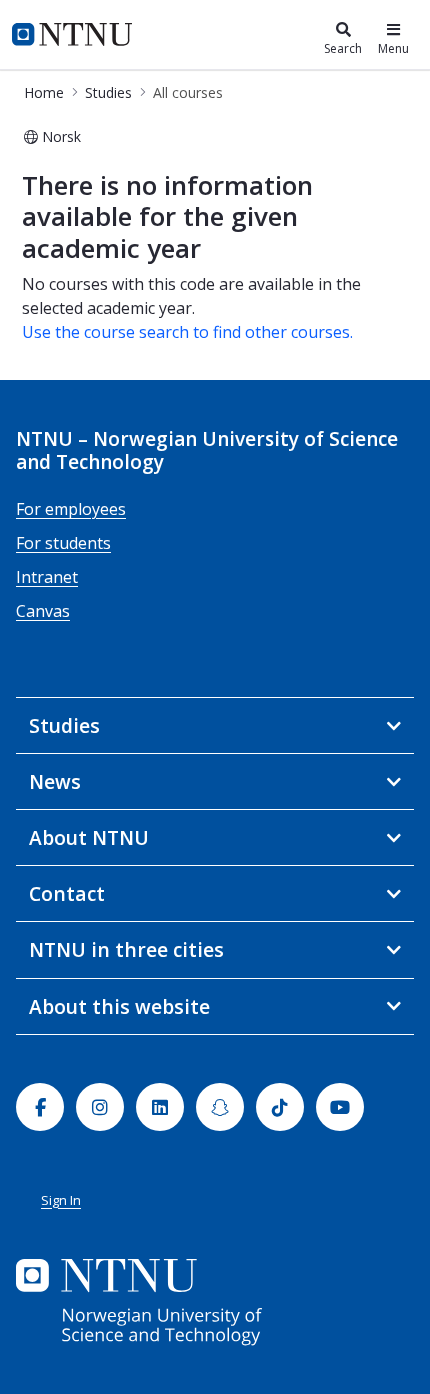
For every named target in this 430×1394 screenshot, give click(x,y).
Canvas (43, 611)
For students (63, 543)
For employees (71, 509)
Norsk (61, 136)
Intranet (47, 577)
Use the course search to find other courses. (187, 332)
